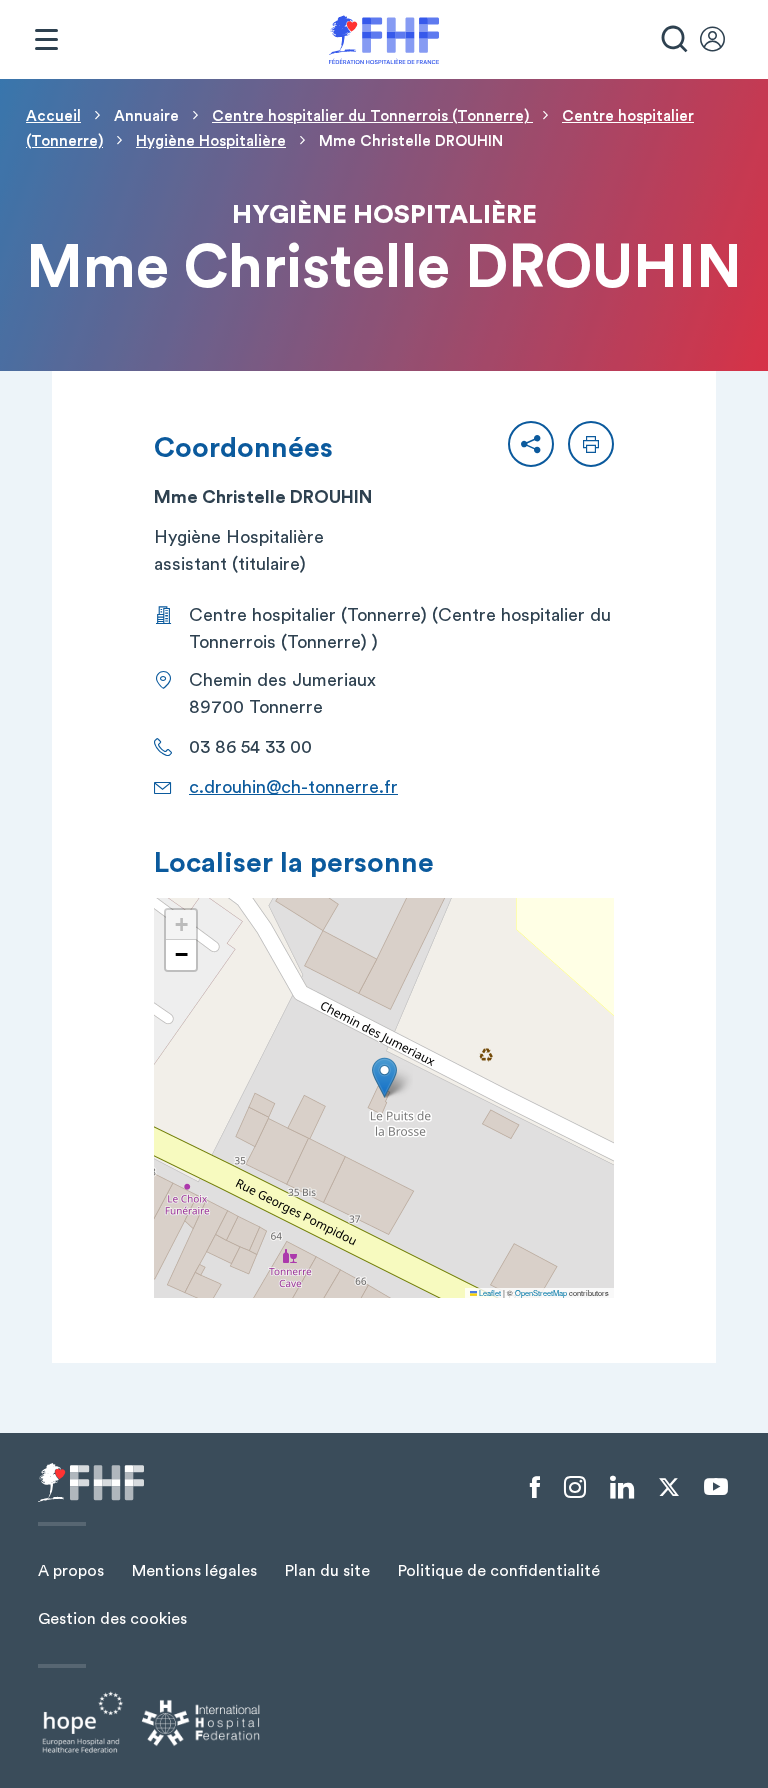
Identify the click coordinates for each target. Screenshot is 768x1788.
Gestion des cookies (112, 1619)
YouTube (716, 1487)
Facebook (535, 1488)
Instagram (575, 1488)
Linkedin (622, 1488)
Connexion (722, 40)
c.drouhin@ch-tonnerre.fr (293, 787)
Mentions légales (194, 1571)
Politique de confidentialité (499, 1571)
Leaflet (489, 1292)
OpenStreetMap (541, 1292)
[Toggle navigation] (46, 40)
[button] (531, 444)
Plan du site (327, 1571)
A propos (71, 1571)
